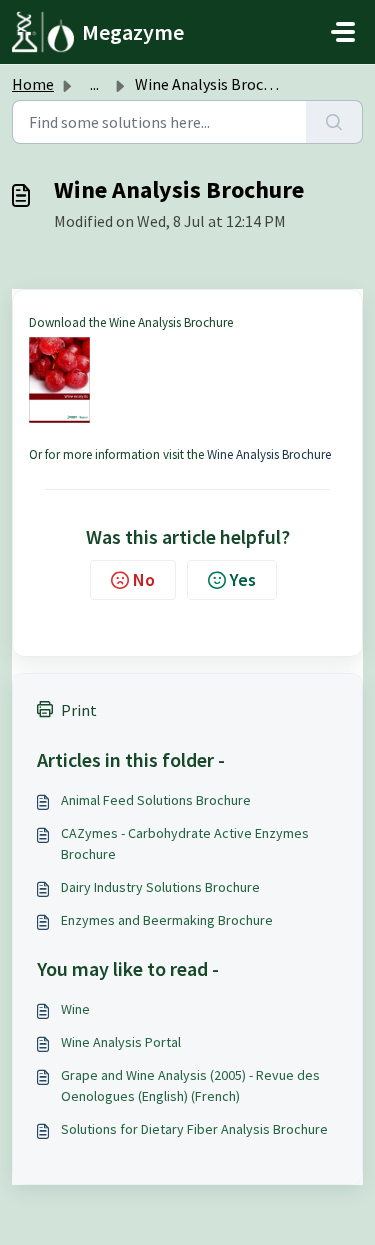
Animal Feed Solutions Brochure (156, 800)
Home (33, 84)
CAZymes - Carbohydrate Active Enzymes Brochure (185, 843)
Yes (243, 579)
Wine (75, 1009)
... (94, 84)
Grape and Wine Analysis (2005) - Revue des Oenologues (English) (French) (190, 1085)
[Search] (334, 122)
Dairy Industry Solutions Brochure (160, 887)
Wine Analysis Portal (121, 1042)
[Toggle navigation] (343, 32)
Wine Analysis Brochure (269, 454)
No (144, 579)
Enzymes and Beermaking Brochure (167, 920)
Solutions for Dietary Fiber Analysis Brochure (194, 1129)
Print (79, 710)
